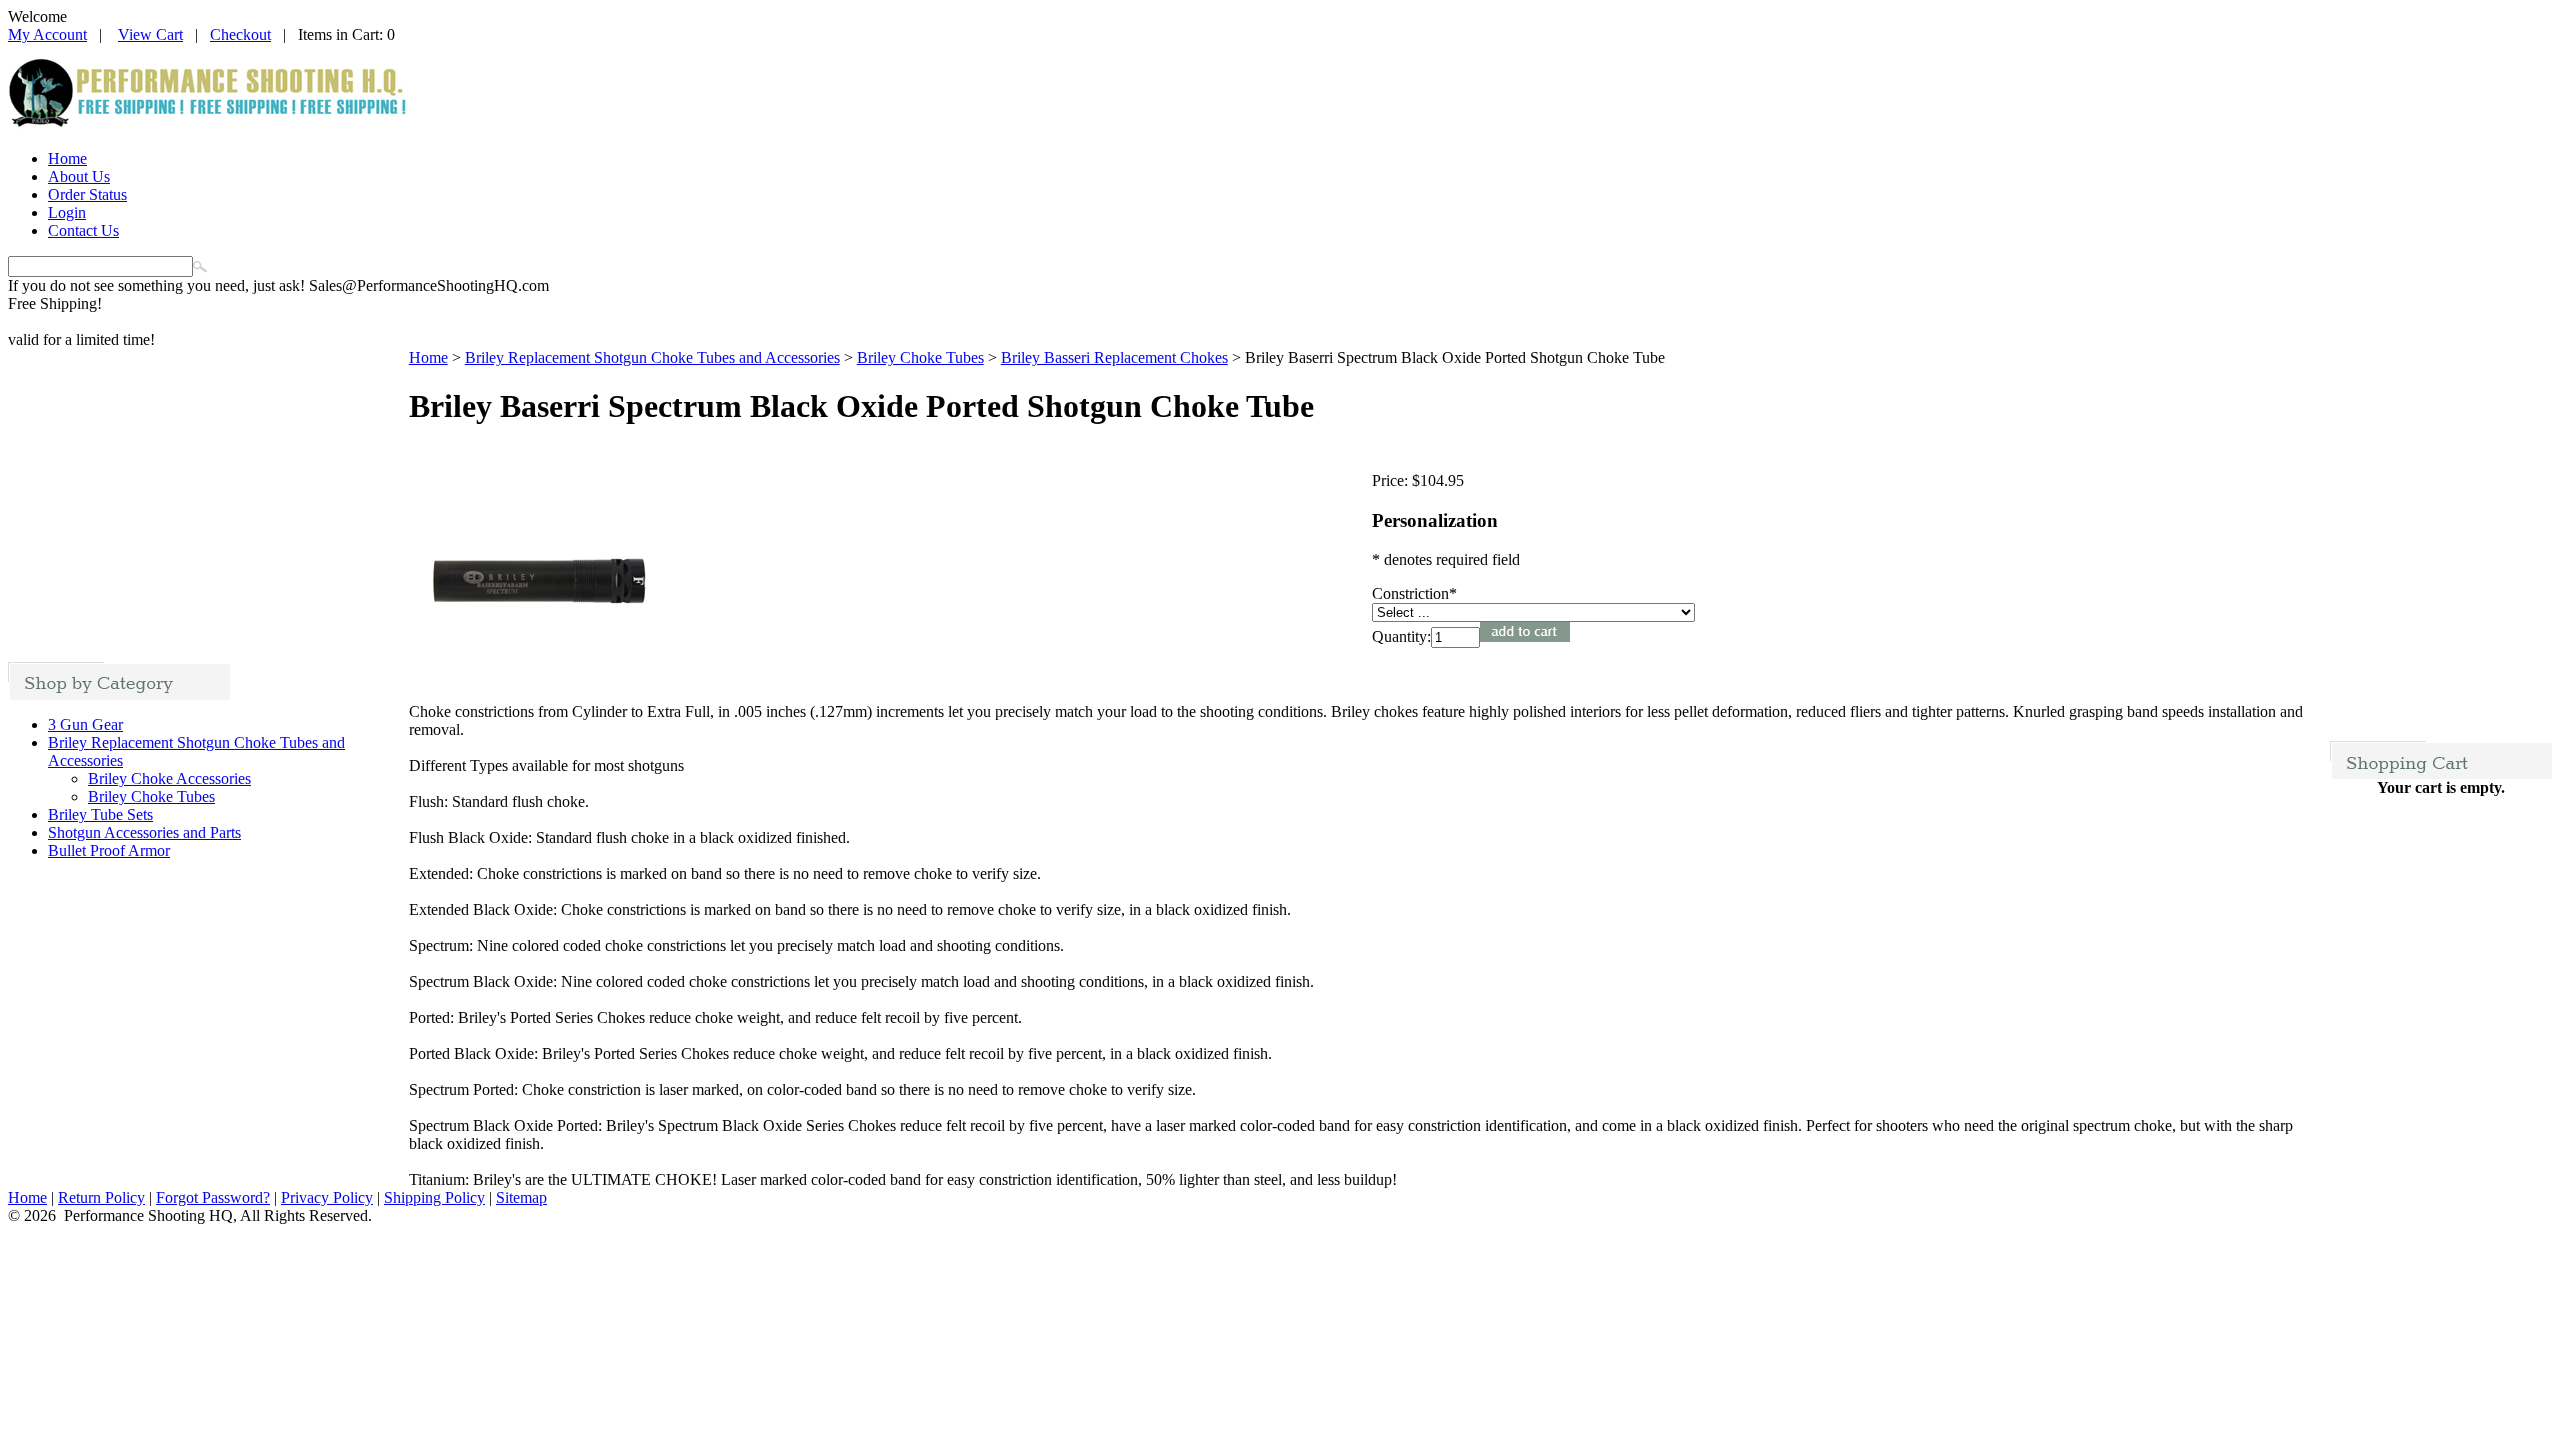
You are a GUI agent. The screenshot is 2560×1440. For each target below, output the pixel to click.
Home (67, 158)
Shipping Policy (434, 1197)
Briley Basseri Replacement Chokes (1114, 357)
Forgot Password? (213, 1197)
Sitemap (521, 1197)
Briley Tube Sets (100, 814)
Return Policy (101, 1197)
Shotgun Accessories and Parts (144, 832)
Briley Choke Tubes (151, 796)
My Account (47, 34)
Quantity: (1401, 636)
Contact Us (83, 230)
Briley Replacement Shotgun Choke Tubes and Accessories (652, 357)
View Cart (150, 34)
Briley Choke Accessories (169, 778)
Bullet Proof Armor (109, 850)
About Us (79, 176)
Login (67, 212)
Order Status (87, 194)
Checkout (240, 34)
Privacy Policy (327, 1197)
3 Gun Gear (85, 724)
